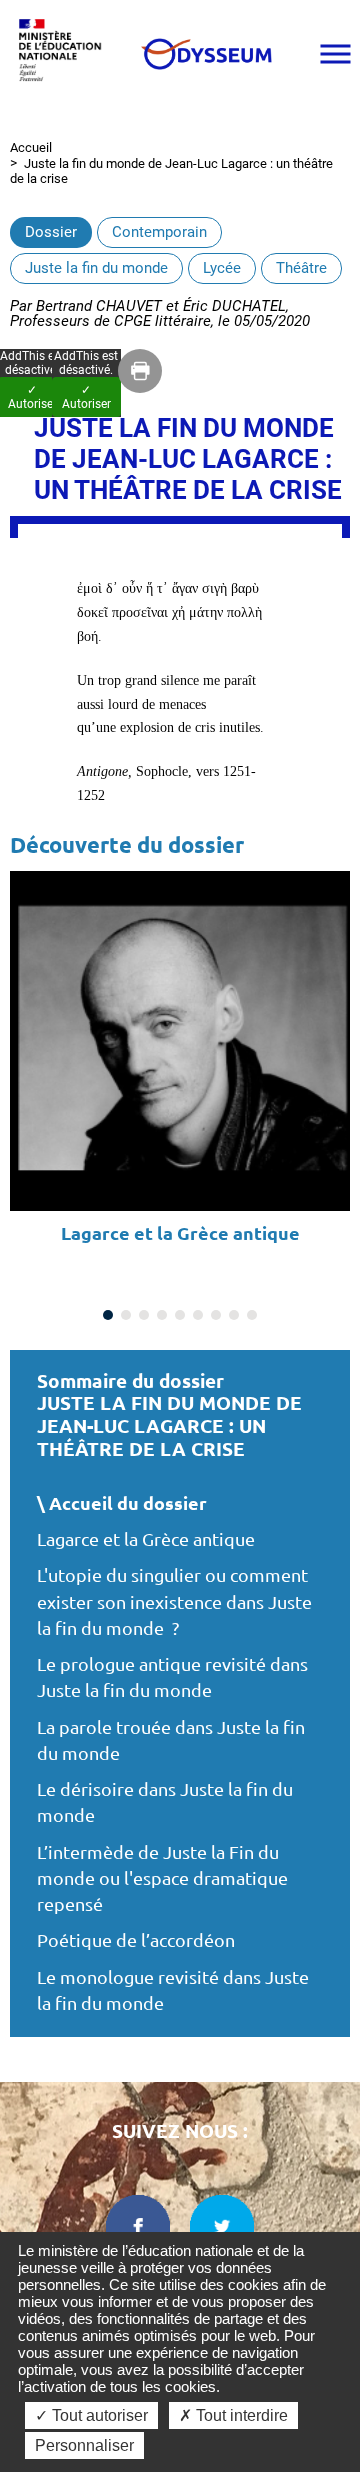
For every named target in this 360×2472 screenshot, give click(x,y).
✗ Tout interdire (233, 2415)
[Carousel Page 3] (144, 1315)
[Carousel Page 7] (216, 1315)
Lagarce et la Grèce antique (146, 1539)
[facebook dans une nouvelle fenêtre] (138, 2227)
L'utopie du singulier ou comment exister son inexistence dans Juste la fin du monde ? (174, 1602)
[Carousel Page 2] (126, 1315)
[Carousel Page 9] (252, 1315)
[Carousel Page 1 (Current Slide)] (108, 1315)
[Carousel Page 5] (180, 1315)
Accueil (31, 147)
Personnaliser (84, 2445)
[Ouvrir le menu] (335, 54)
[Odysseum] (205, 54)
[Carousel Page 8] (234, 1315)
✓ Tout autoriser (91, 2415)
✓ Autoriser (86, 397)
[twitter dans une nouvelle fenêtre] (222, 2227)
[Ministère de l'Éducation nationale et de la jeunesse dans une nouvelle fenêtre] (65, 53)
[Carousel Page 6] (198, 1315)
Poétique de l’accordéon (136, 1940)
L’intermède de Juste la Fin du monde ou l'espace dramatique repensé (162, 1879)
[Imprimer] (140, 371)
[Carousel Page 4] (162, 1315)
